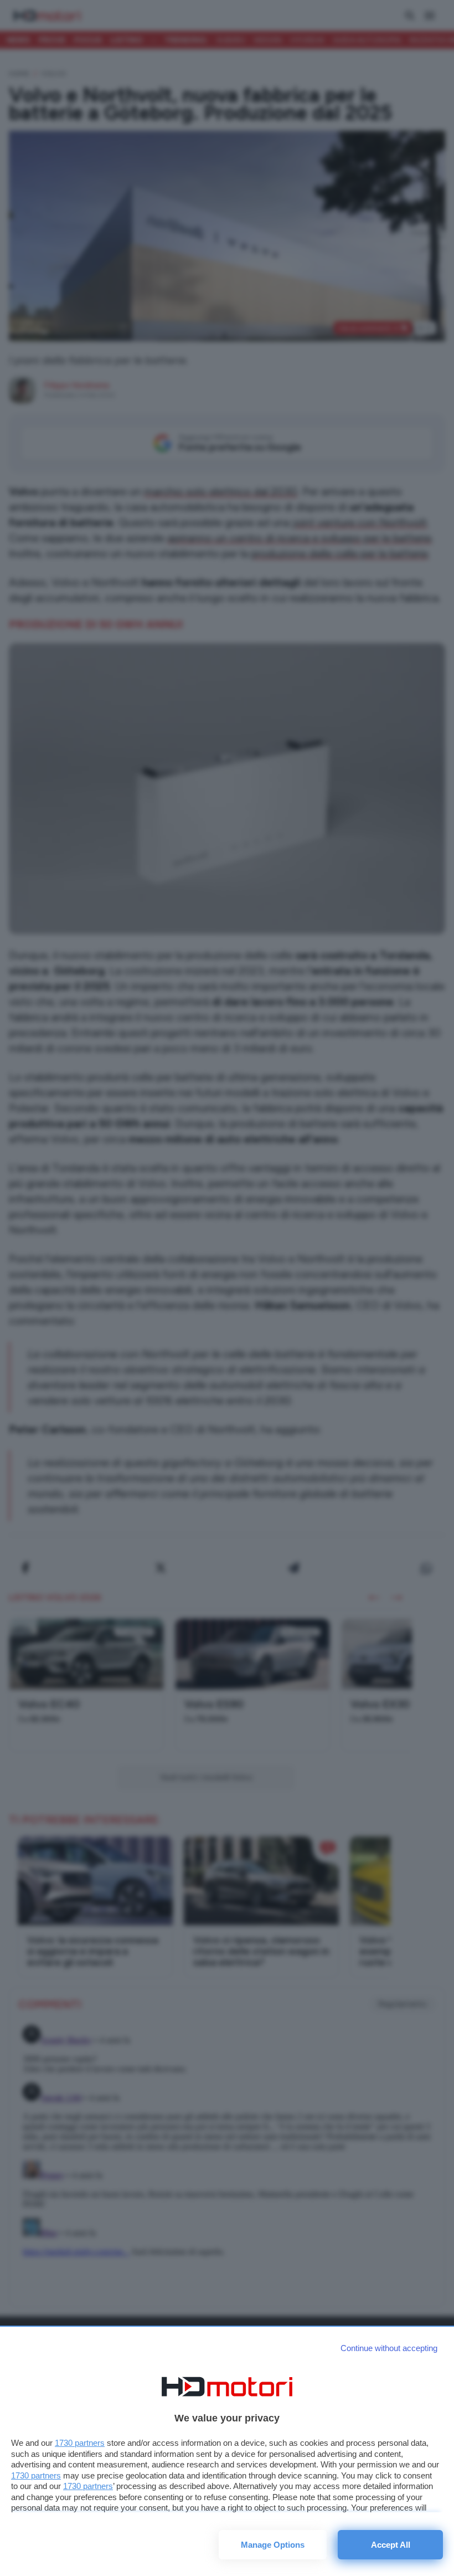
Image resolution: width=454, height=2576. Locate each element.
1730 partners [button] (80, 2443)
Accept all (391, 2545)
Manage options (273, 2545)
